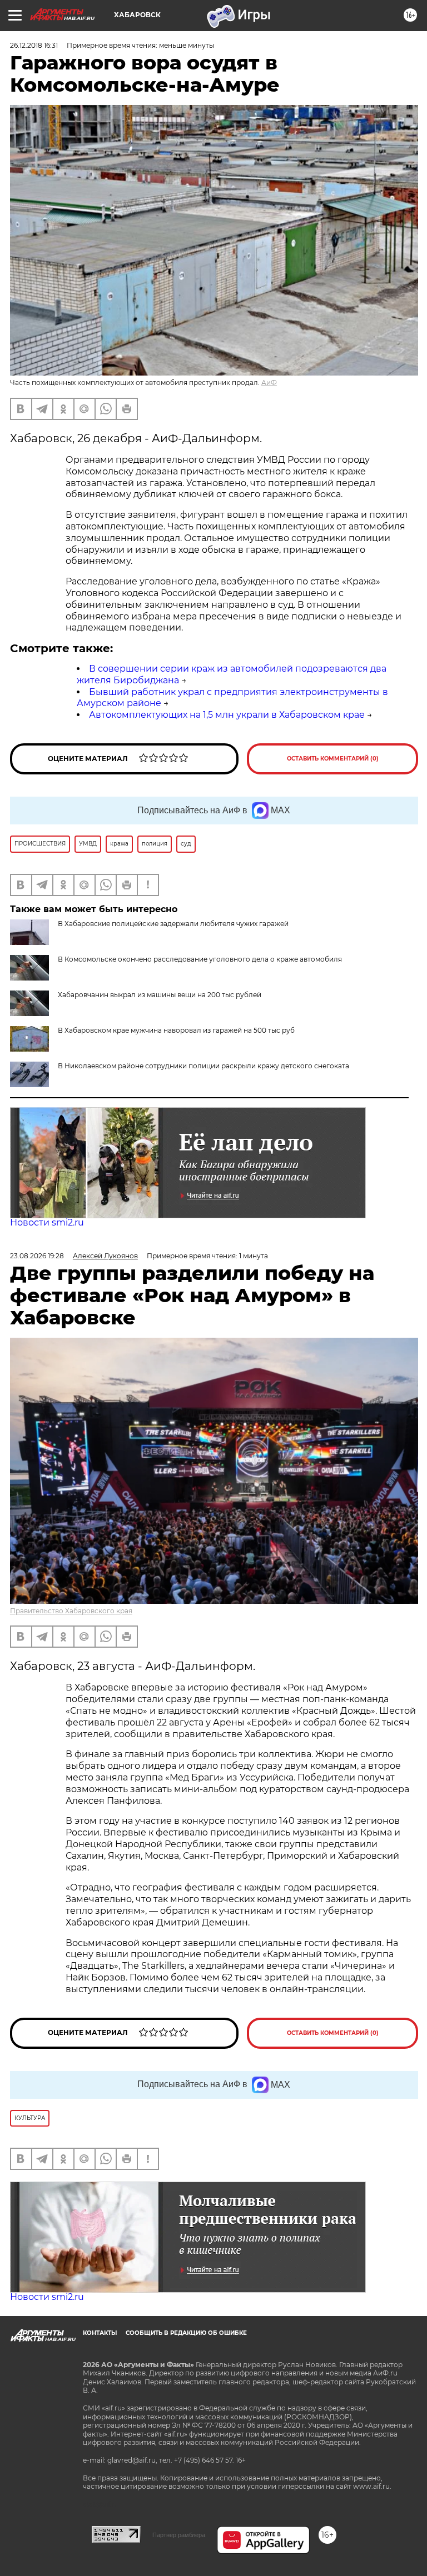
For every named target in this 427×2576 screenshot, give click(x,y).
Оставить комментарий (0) (333, 759)
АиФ (269, 382)
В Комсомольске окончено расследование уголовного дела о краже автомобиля (200, 959)
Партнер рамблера (179, 2535)
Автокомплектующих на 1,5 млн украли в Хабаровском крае (227, 715)
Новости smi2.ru (47, 1222)
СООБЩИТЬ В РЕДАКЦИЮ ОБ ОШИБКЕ (186, 2333)
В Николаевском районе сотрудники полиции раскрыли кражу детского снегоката (203, 1066)
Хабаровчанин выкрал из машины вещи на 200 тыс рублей (160, 995)
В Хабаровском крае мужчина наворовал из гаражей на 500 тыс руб (176, 1030)
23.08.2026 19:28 (37, 1256)
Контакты (100, 2333)
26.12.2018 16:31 (34, 45)
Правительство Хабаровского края (71, 1611)
